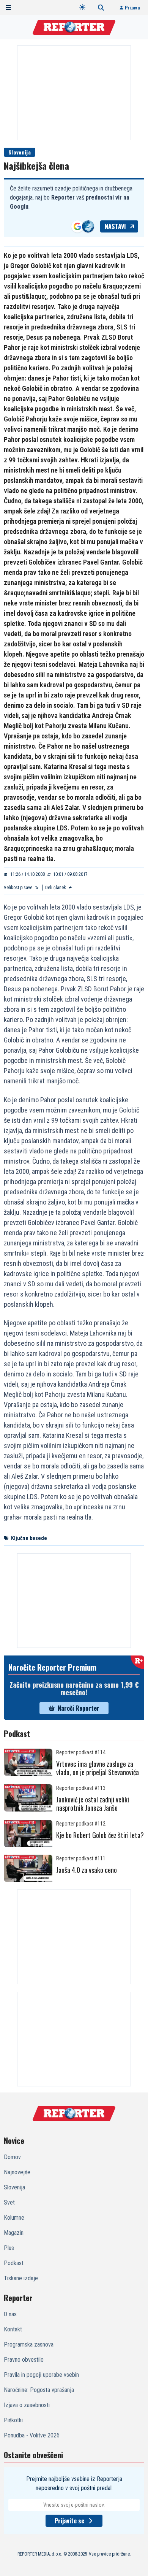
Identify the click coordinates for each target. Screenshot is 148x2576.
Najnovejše (17, 2172)
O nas (10, 2314)
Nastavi (115, 226)
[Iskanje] (101, 8)
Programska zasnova (29, 2344)
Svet (9, 2202)
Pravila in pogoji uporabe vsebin (41, 2375)
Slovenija (20, 152)
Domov (12, 2157)
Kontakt (13, 2329)
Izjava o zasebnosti (27, 2405)
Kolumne (14, 2218)
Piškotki (13, 2420)
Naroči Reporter (79, 1708)
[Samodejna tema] (82, 7)
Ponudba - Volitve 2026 (32, 2435)
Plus (9, 2248)
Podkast (14, 2263)
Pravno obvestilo (24, 2360)
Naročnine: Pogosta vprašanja (39, 2390)
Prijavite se (69, 2521)
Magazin (14, 2233)
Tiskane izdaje (21, 2278)
